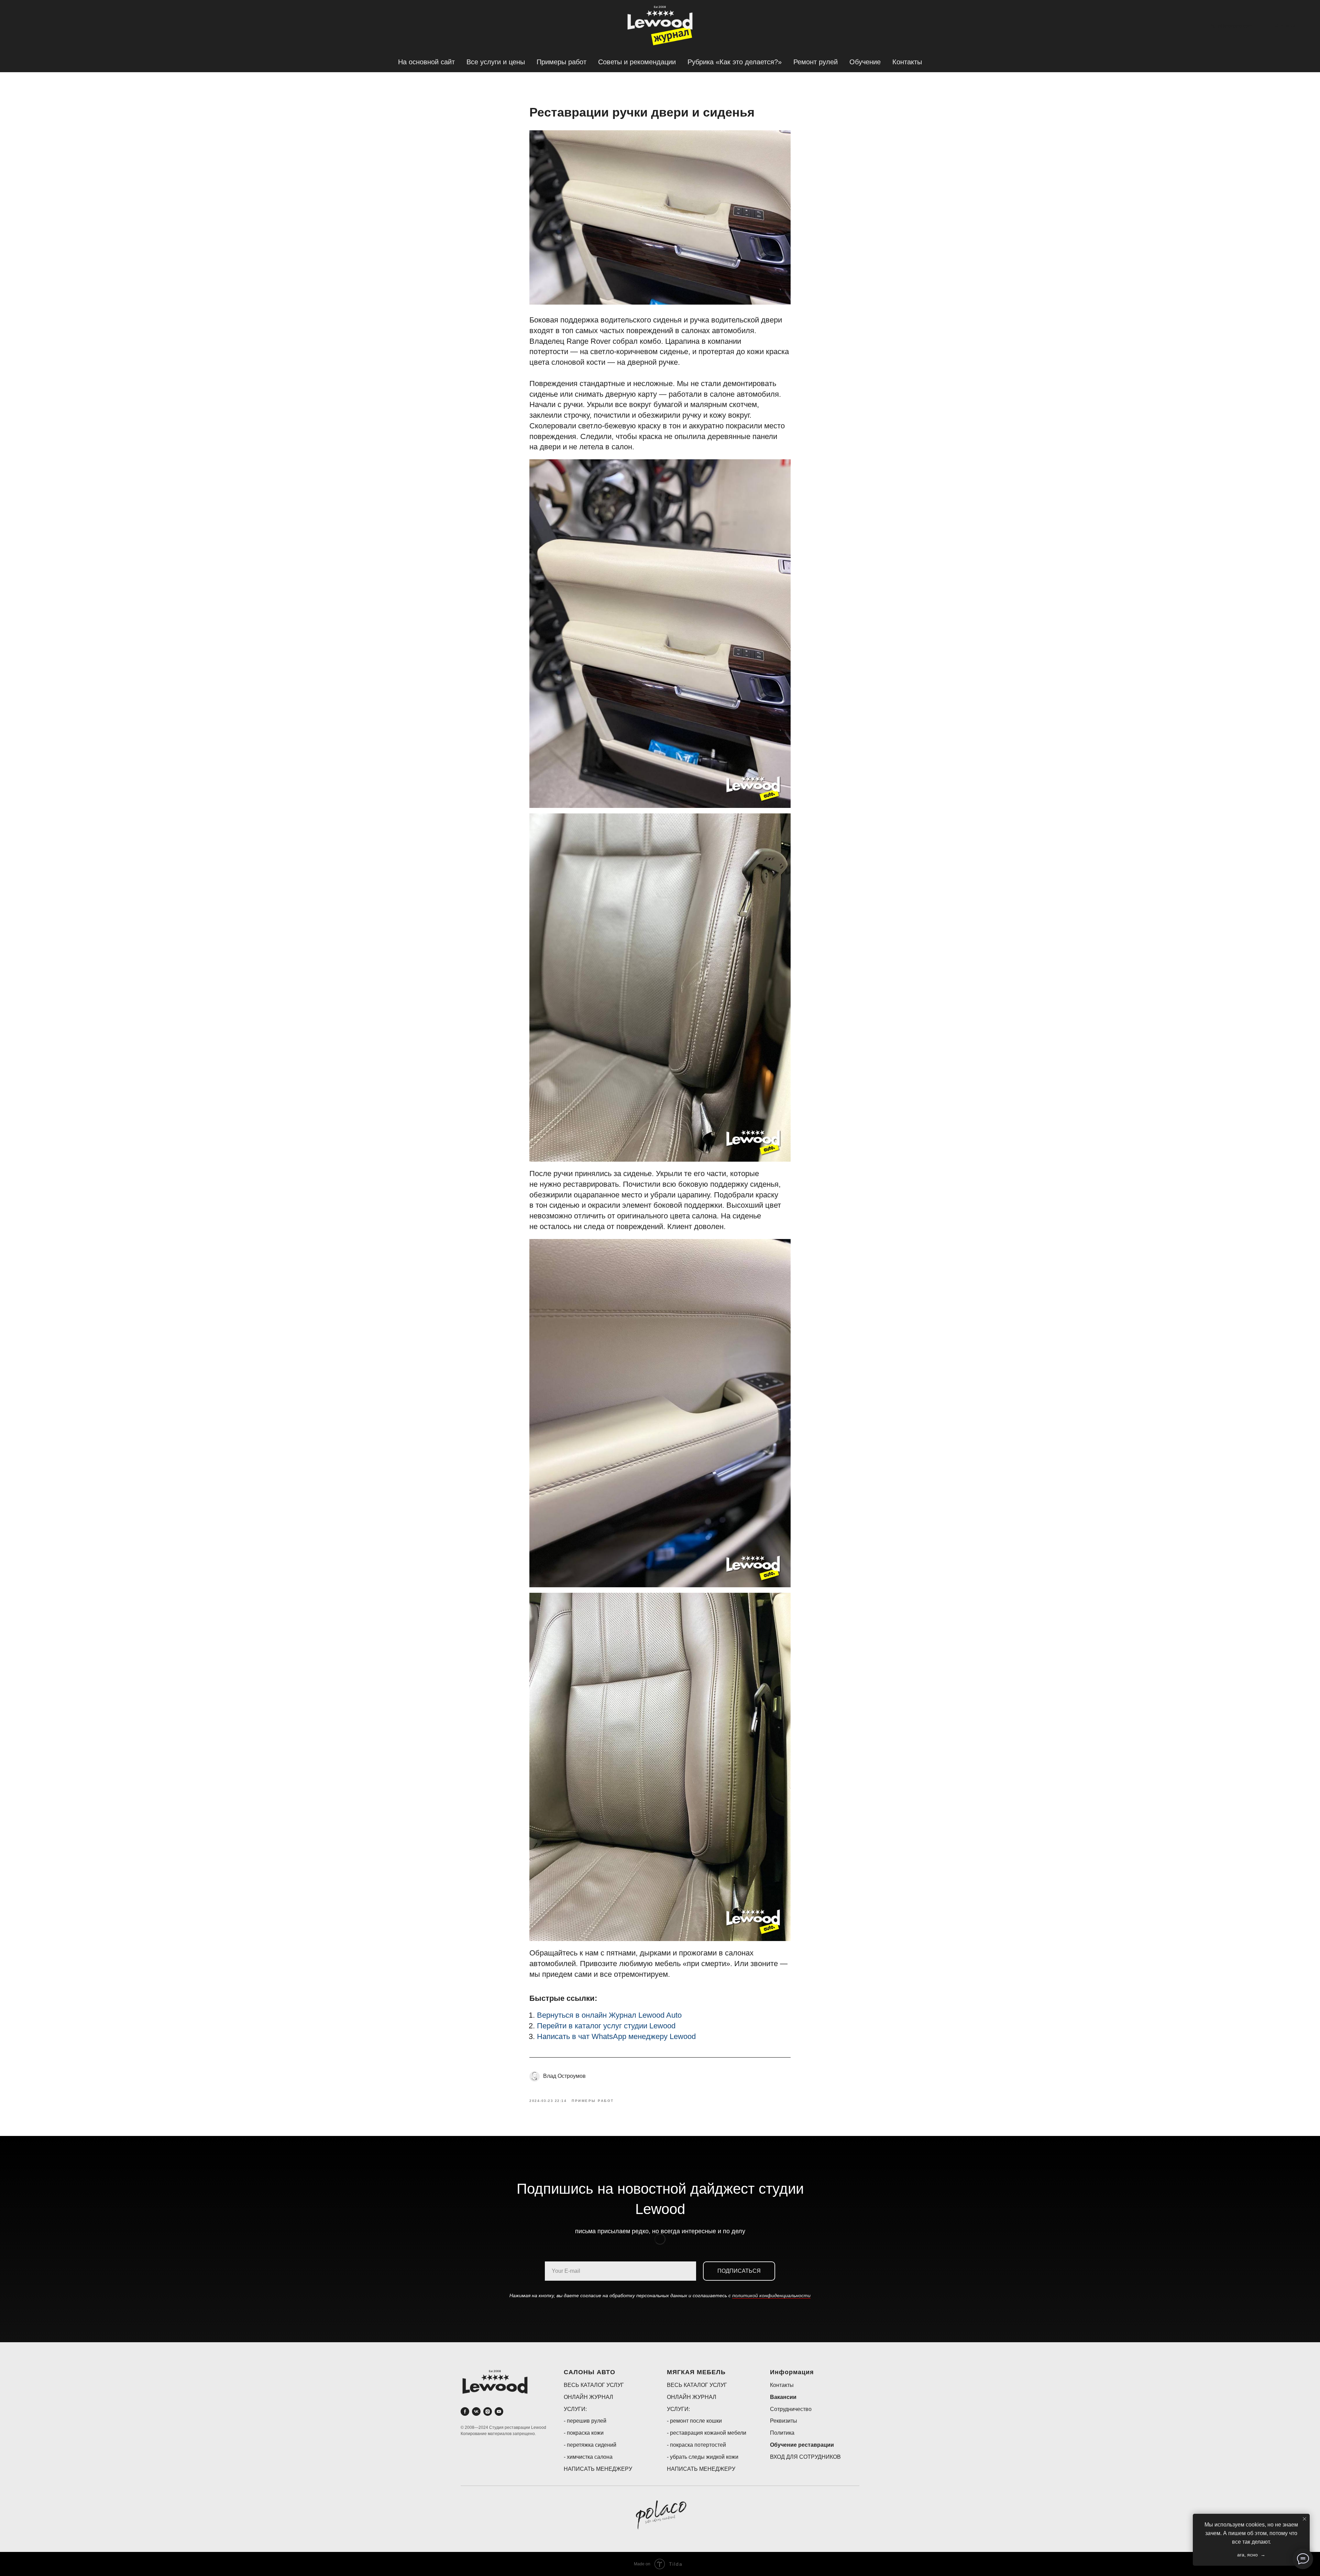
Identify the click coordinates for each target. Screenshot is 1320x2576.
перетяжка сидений (592, 2445)
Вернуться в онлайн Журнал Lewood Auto (609, 2015)
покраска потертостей (698, 2445)
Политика (782, 2433)
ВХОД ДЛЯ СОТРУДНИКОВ (805, 2457)
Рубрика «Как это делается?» (735, 62)
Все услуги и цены (496, 62)
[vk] (476, 2411)
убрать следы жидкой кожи (704, 2457)
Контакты (907, 62)
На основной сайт (426, 62)
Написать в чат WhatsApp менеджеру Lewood (616, 2036)
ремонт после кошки (696, 2421)
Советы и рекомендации (637, 62)
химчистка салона (590, 2457)
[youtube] (499, 2411)
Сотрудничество (791, 2409)
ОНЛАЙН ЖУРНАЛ (588, 2397)
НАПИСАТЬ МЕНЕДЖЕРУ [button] (598, 2469)
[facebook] (465, 2411)
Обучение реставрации (802, 2445)
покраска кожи (585, 2433)
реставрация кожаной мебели (708, 2433)
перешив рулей (587, 2421)
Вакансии (783, 2397)
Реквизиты (784, 2421)
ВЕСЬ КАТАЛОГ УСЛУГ (594, 2385)
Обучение (865, 62)
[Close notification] (1305, 2519)
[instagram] (488, 2411)
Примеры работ (562, 62)
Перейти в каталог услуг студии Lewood (606, 2026)
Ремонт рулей (816, 62)
